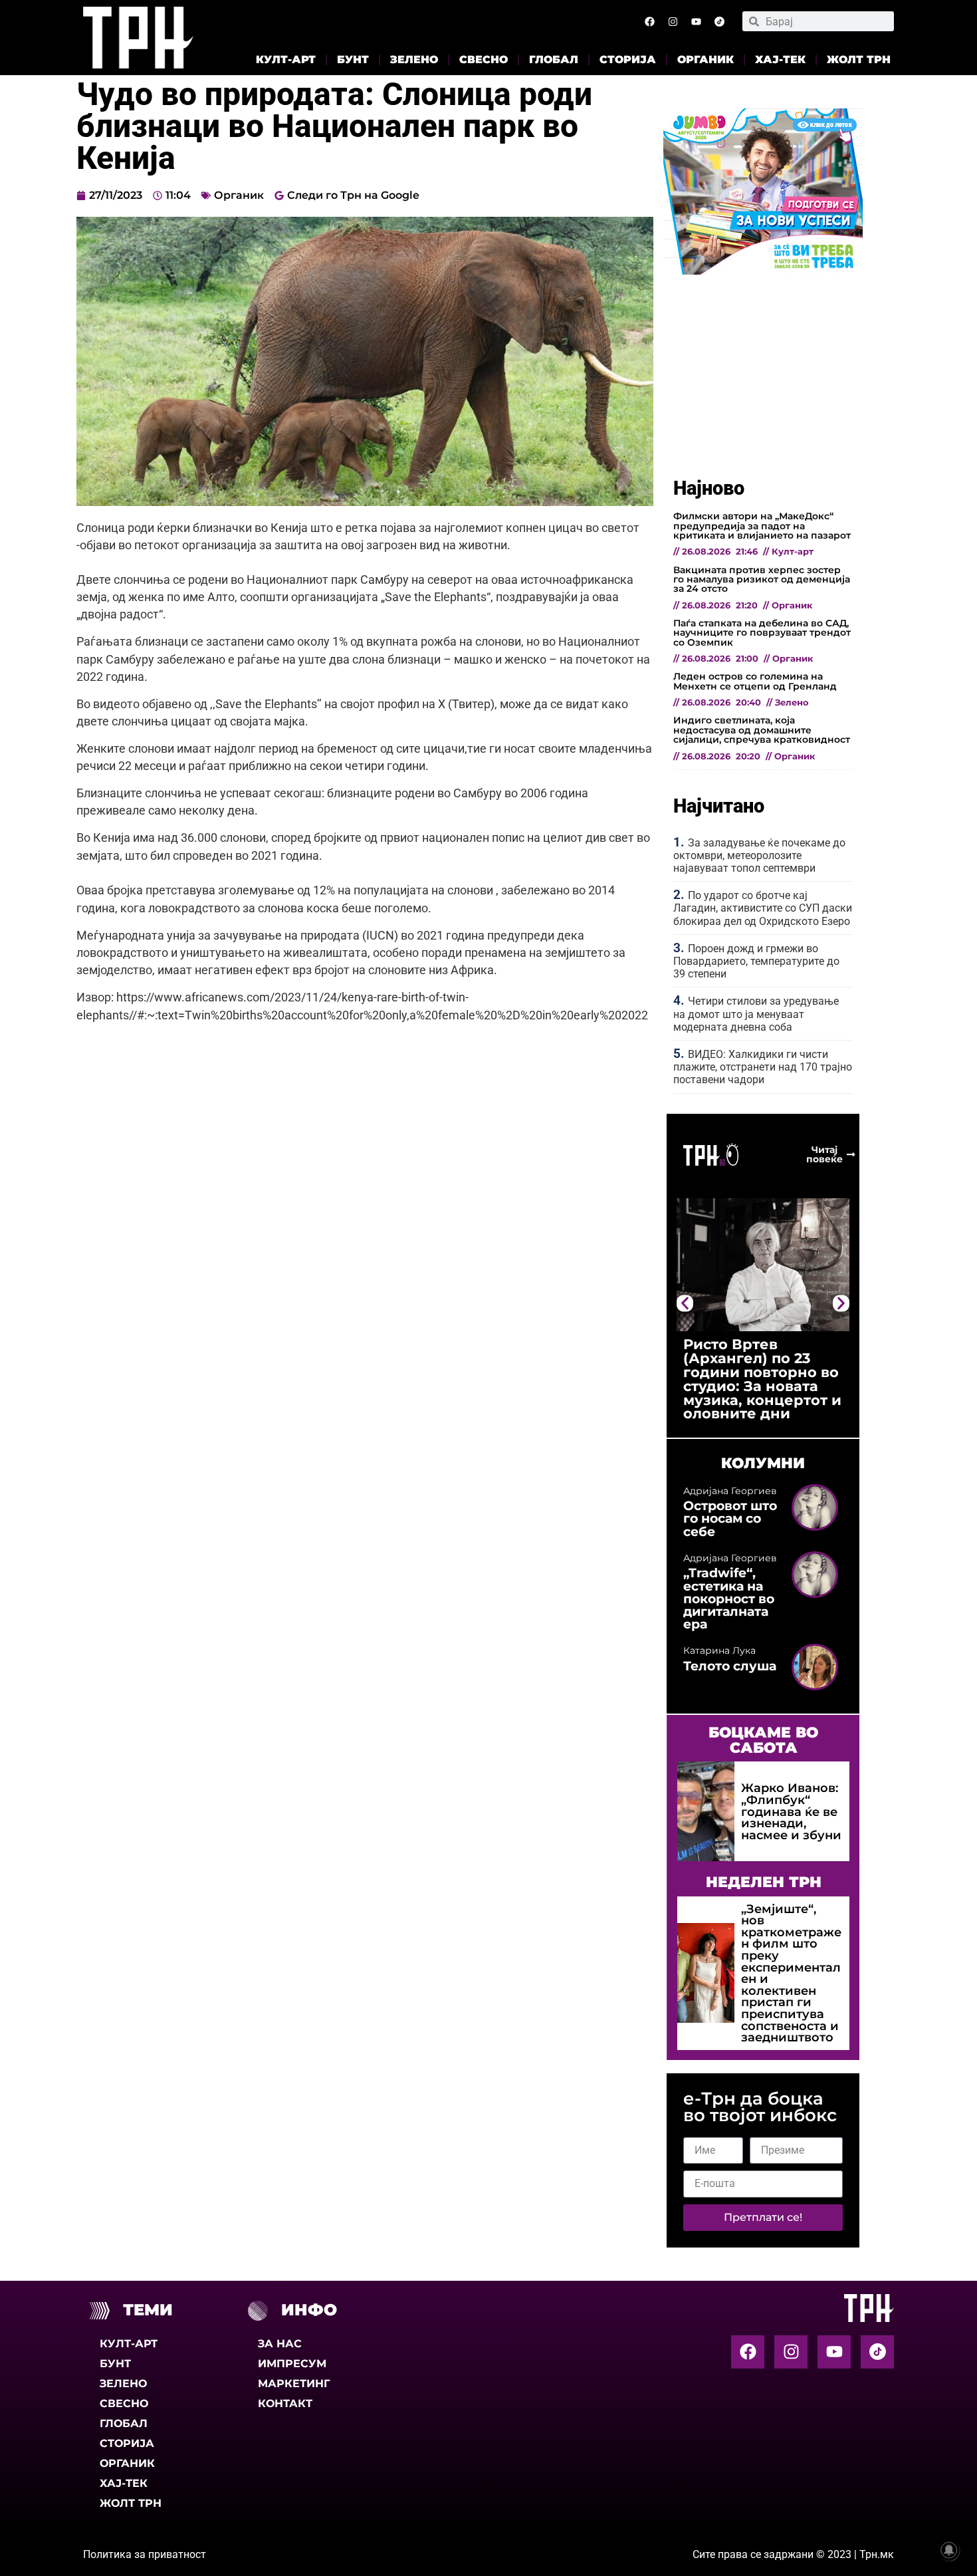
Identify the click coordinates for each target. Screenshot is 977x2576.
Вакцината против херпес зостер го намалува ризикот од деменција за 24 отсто (762, 580)
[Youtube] (696, 21)
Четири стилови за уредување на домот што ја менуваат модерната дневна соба (756, 1014)
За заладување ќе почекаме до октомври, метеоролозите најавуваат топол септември (759, 855)
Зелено (414, 60)
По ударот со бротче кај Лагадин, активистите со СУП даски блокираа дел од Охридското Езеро (763, 908)
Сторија (628, 60)
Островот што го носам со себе (730, 1518)
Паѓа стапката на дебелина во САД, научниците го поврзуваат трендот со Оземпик (762, 633)
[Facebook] (649, 21)
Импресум (292, 2364)
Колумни (763, 1463)
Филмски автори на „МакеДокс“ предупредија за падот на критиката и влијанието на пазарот (762, 526)
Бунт (353, 60)
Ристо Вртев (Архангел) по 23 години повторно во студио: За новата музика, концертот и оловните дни (762, 1379)
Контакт (285, 2403)
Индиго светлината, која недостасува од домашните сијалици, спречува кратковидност (762, 730)
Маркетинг (294, 2383)
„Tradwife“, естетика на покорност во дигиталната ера (729, 1598)
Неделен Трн (764, 1882)
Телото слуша (730, 1666)
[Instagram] (673, 21)
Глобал (554, 60)
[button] (685, 1303)
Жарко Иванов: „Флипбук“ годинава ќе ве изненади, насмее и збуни (791, 1811)
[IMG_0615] (763, 271)
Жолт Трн (859, 60)
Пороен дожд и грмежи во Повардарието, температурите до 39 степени (756, 961)
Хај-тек (780, 60)
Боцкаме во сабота (763, 1739)
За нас (280, 2344)
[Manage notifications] (949, 2550)
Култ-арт (286, 60)
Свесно (484, 60)
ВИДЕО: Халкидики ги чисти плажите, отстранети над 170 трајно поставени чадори (763, 1067)
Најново (709, 488)
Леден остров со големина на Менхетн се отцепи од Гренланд (755, 681)
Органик (706, 60)
